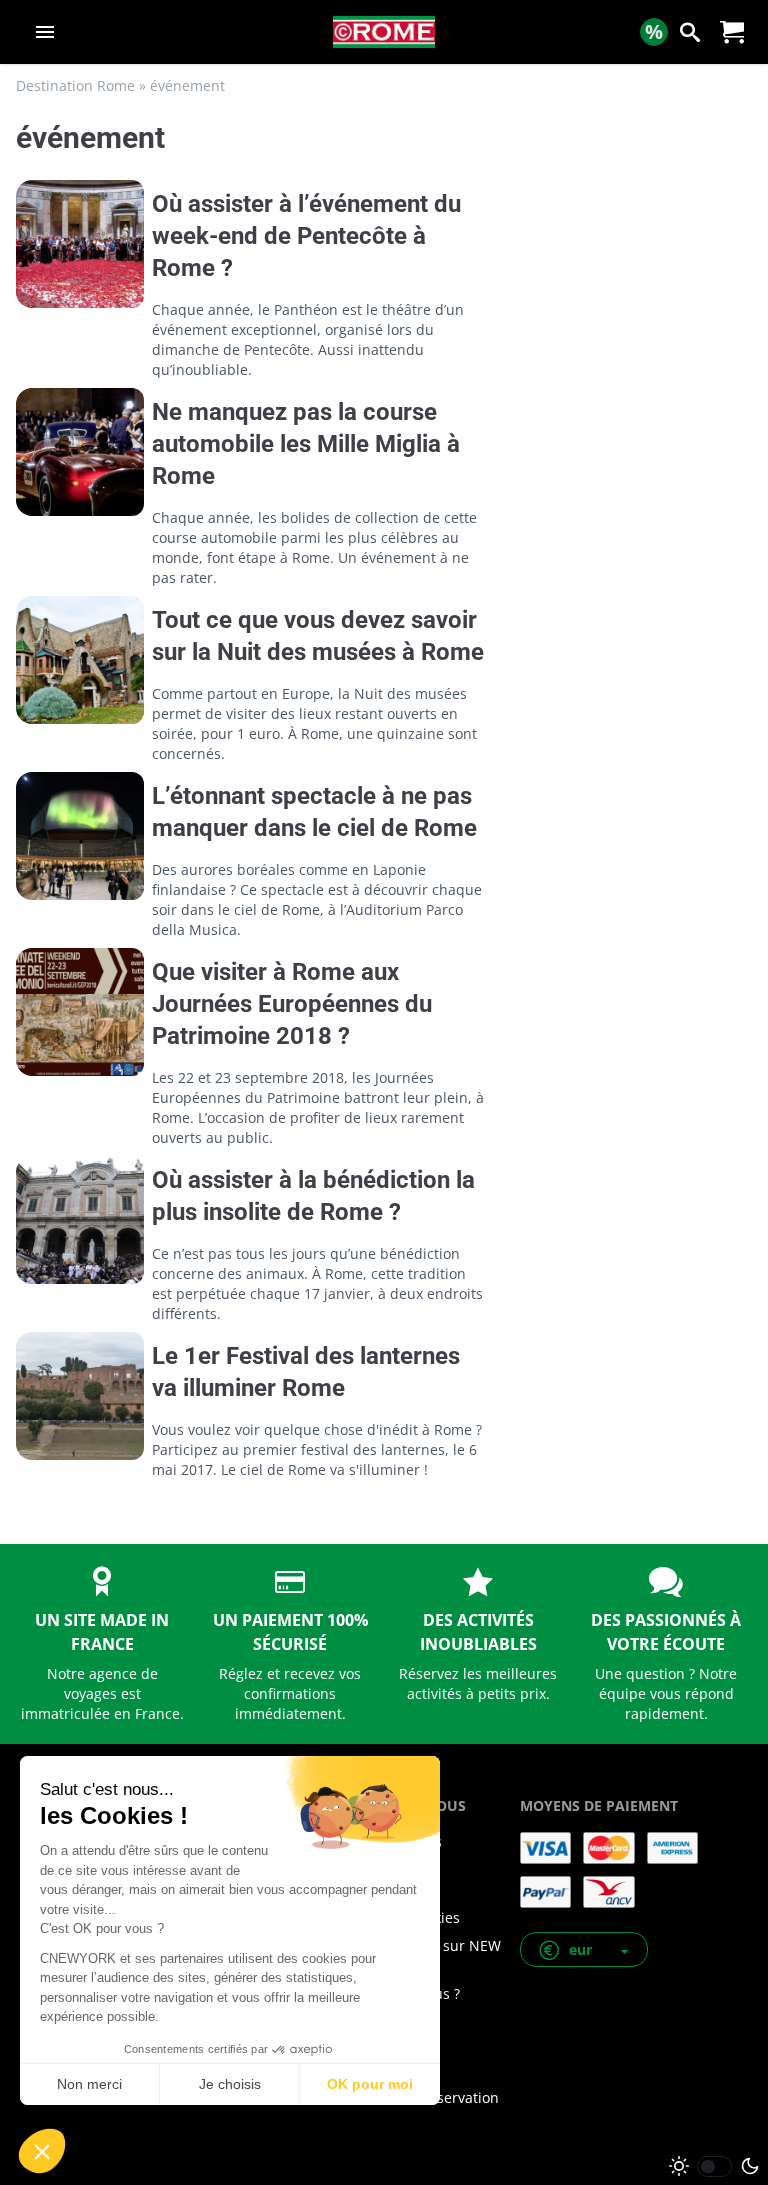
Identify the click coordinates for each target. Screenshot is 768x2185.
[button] (584, 1949)
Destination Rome (75, 85)
